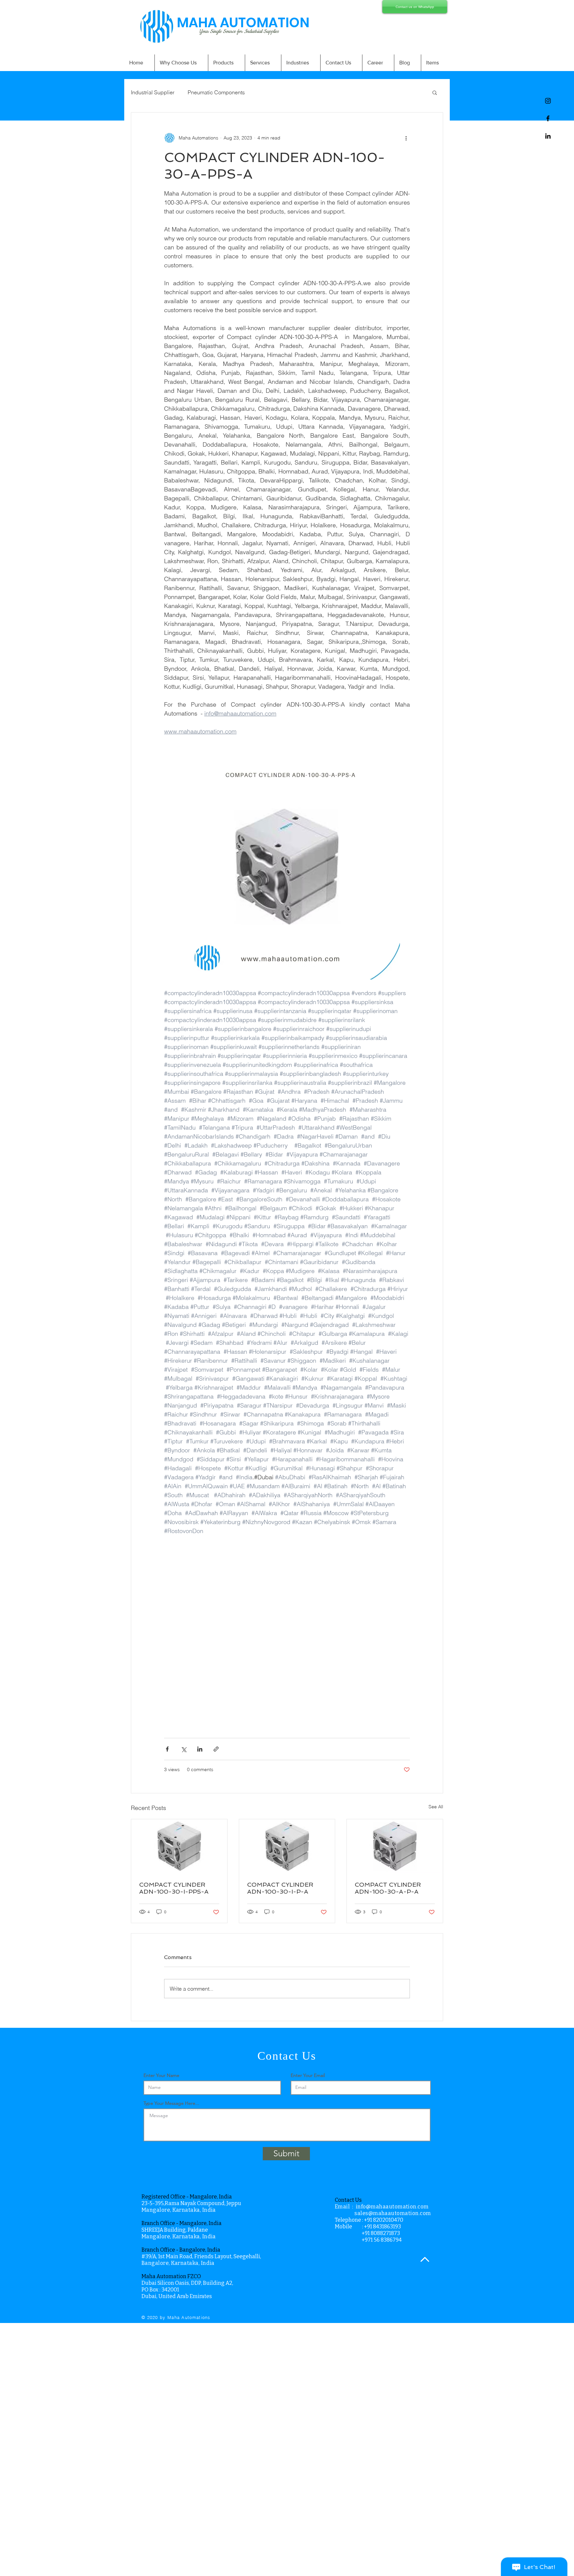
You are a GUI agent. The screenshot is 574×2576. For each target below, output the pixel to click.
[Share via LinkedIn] (200, 1749)
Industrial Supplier (153, 92)
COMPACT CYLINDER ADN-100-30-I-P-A (280, 1888)
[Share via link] (216, 1749)
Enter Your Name (161, 2075)
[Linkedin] (548, 136)
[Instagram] (548, 101)
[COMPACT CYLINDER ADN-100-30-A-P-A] (395, 1846)
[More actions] (406, 138)
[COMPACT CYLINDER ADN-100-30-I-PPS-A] (179, 1846)
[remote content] (287, 1633)
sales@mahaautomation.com (393, 2213)
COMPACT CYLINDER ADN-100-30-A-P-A (388, 1888)
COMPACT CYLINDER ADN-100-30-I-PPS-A (174, 1888)
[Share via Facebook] (167, 1749)
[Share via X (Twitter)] (184, 1749)
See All (436, 1807)
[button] (435, 92)
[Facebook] (548, 118)
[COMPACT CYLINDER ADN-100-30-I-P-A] (287, 1846)
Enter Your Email (308, 2075)
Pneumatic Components (216, 92)
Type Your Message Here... (171, 2103)
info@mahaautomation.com (392, 2207)
